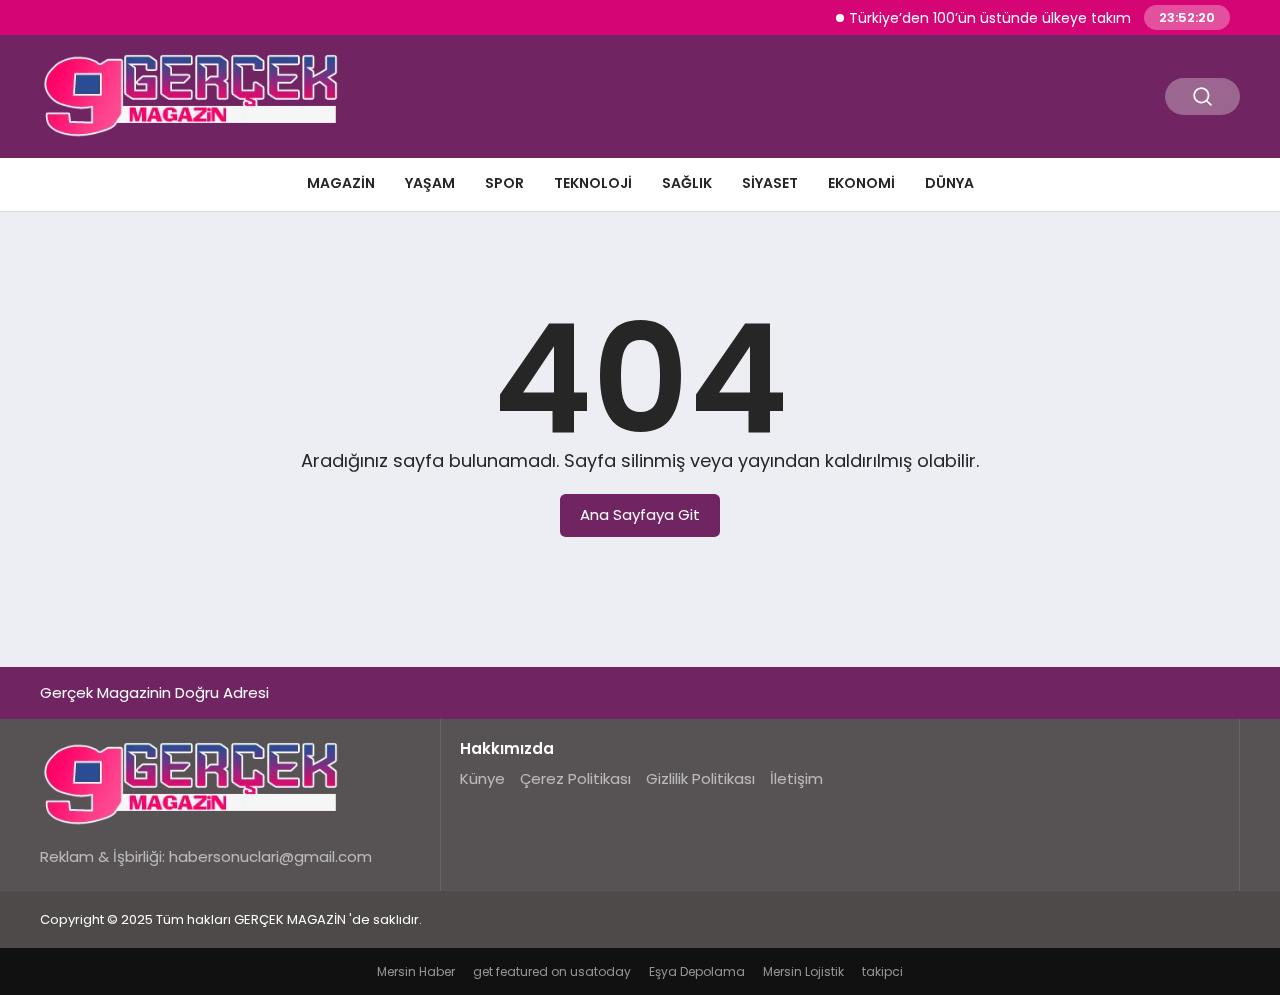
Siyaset (770, 183)
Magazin (341, 183)
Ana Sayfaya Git (640, 514)
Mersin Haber (416, 971)
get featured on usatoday (552, 971)
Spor (504, 183)
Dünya (949, 183)
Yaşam (430, 183)
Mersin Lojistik (803, 971)
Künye (482, 778)
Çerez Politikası (575, 778)
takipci (882, 971)
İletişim (796, 778)
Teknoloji (593, 183)
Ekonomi (861, 183)
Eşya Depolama (697, 971)
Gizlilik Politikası (700, 778)
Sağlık (687, 183)
